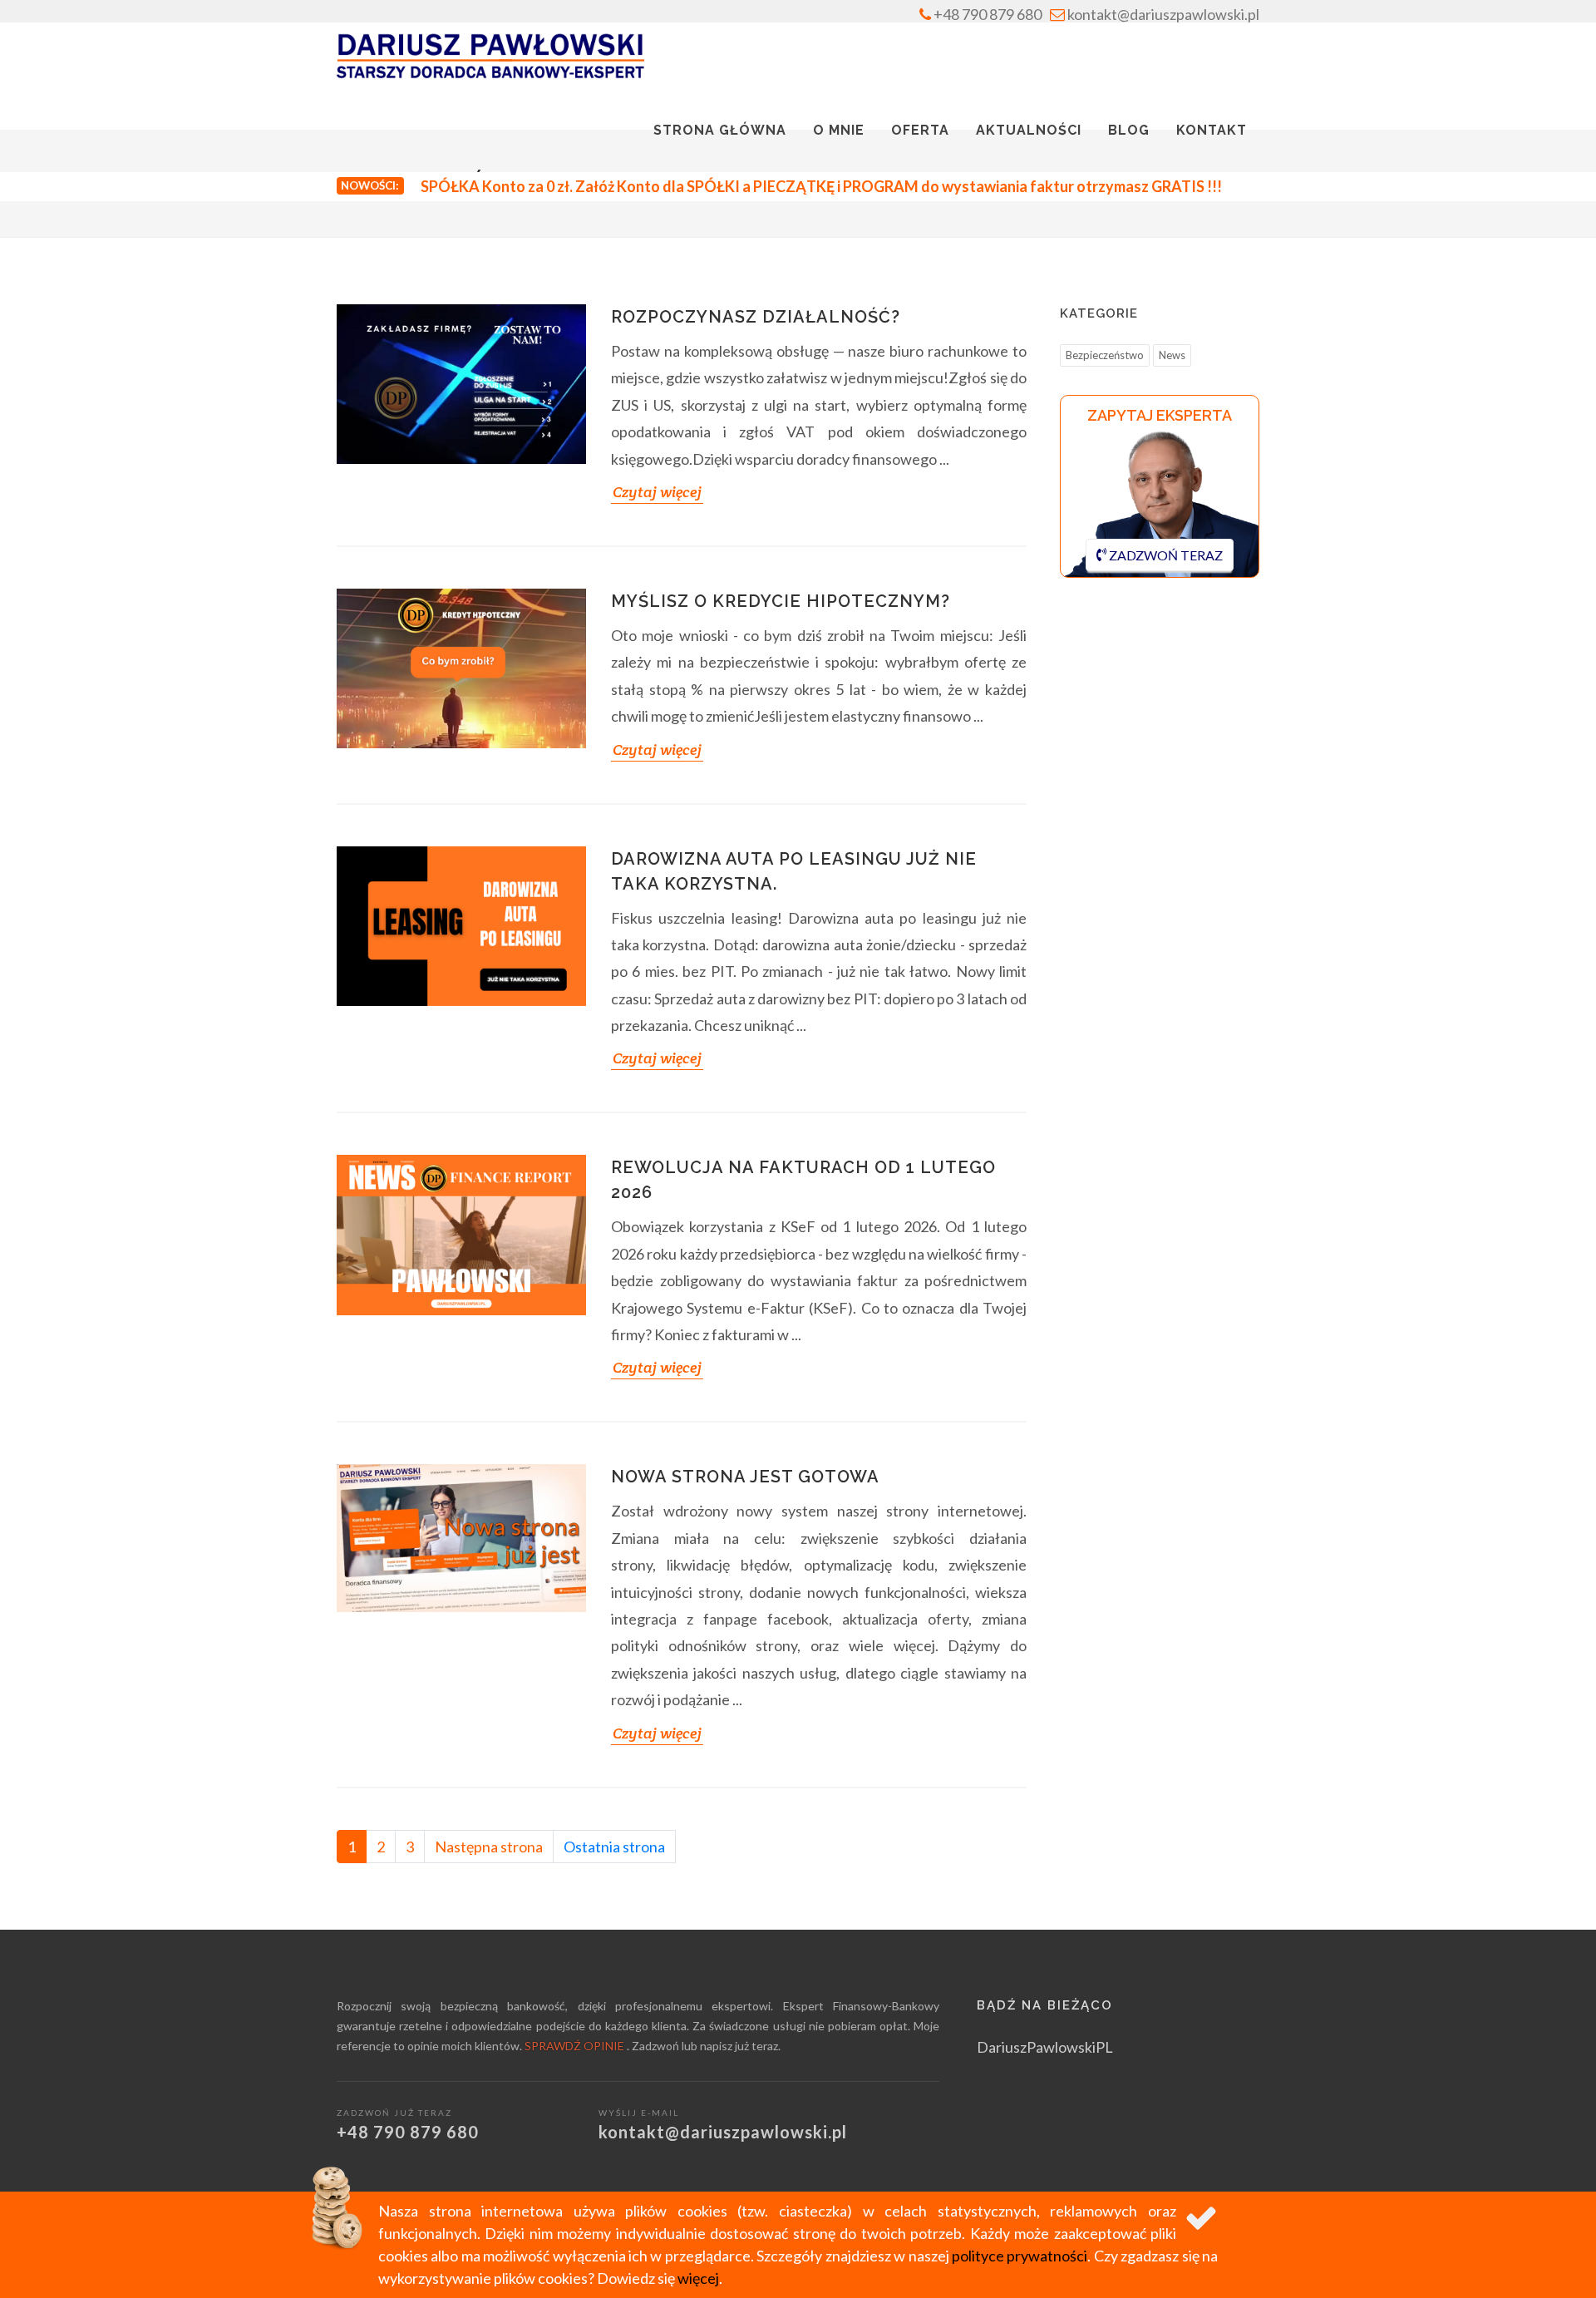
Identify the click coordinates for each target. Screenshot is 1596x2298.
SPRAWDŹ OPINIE (576, 2046)
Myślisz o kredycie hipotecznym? (781, 601)
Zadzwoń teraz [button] (1165, 555)
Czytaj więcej (657, 492)
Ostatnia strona (614, 1847)
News (1172, 355)
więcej (698, 2278)
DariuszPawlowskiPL (1045, 2047)
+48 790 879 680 (986, 14)
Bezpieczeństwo (1105, 355)
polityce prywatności (1020, 2256)
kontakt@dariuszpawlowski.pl (1162, 14)
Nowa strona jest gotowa (745, 1477)
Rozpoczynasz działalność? (756, 317)
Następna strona (489, 1847)
